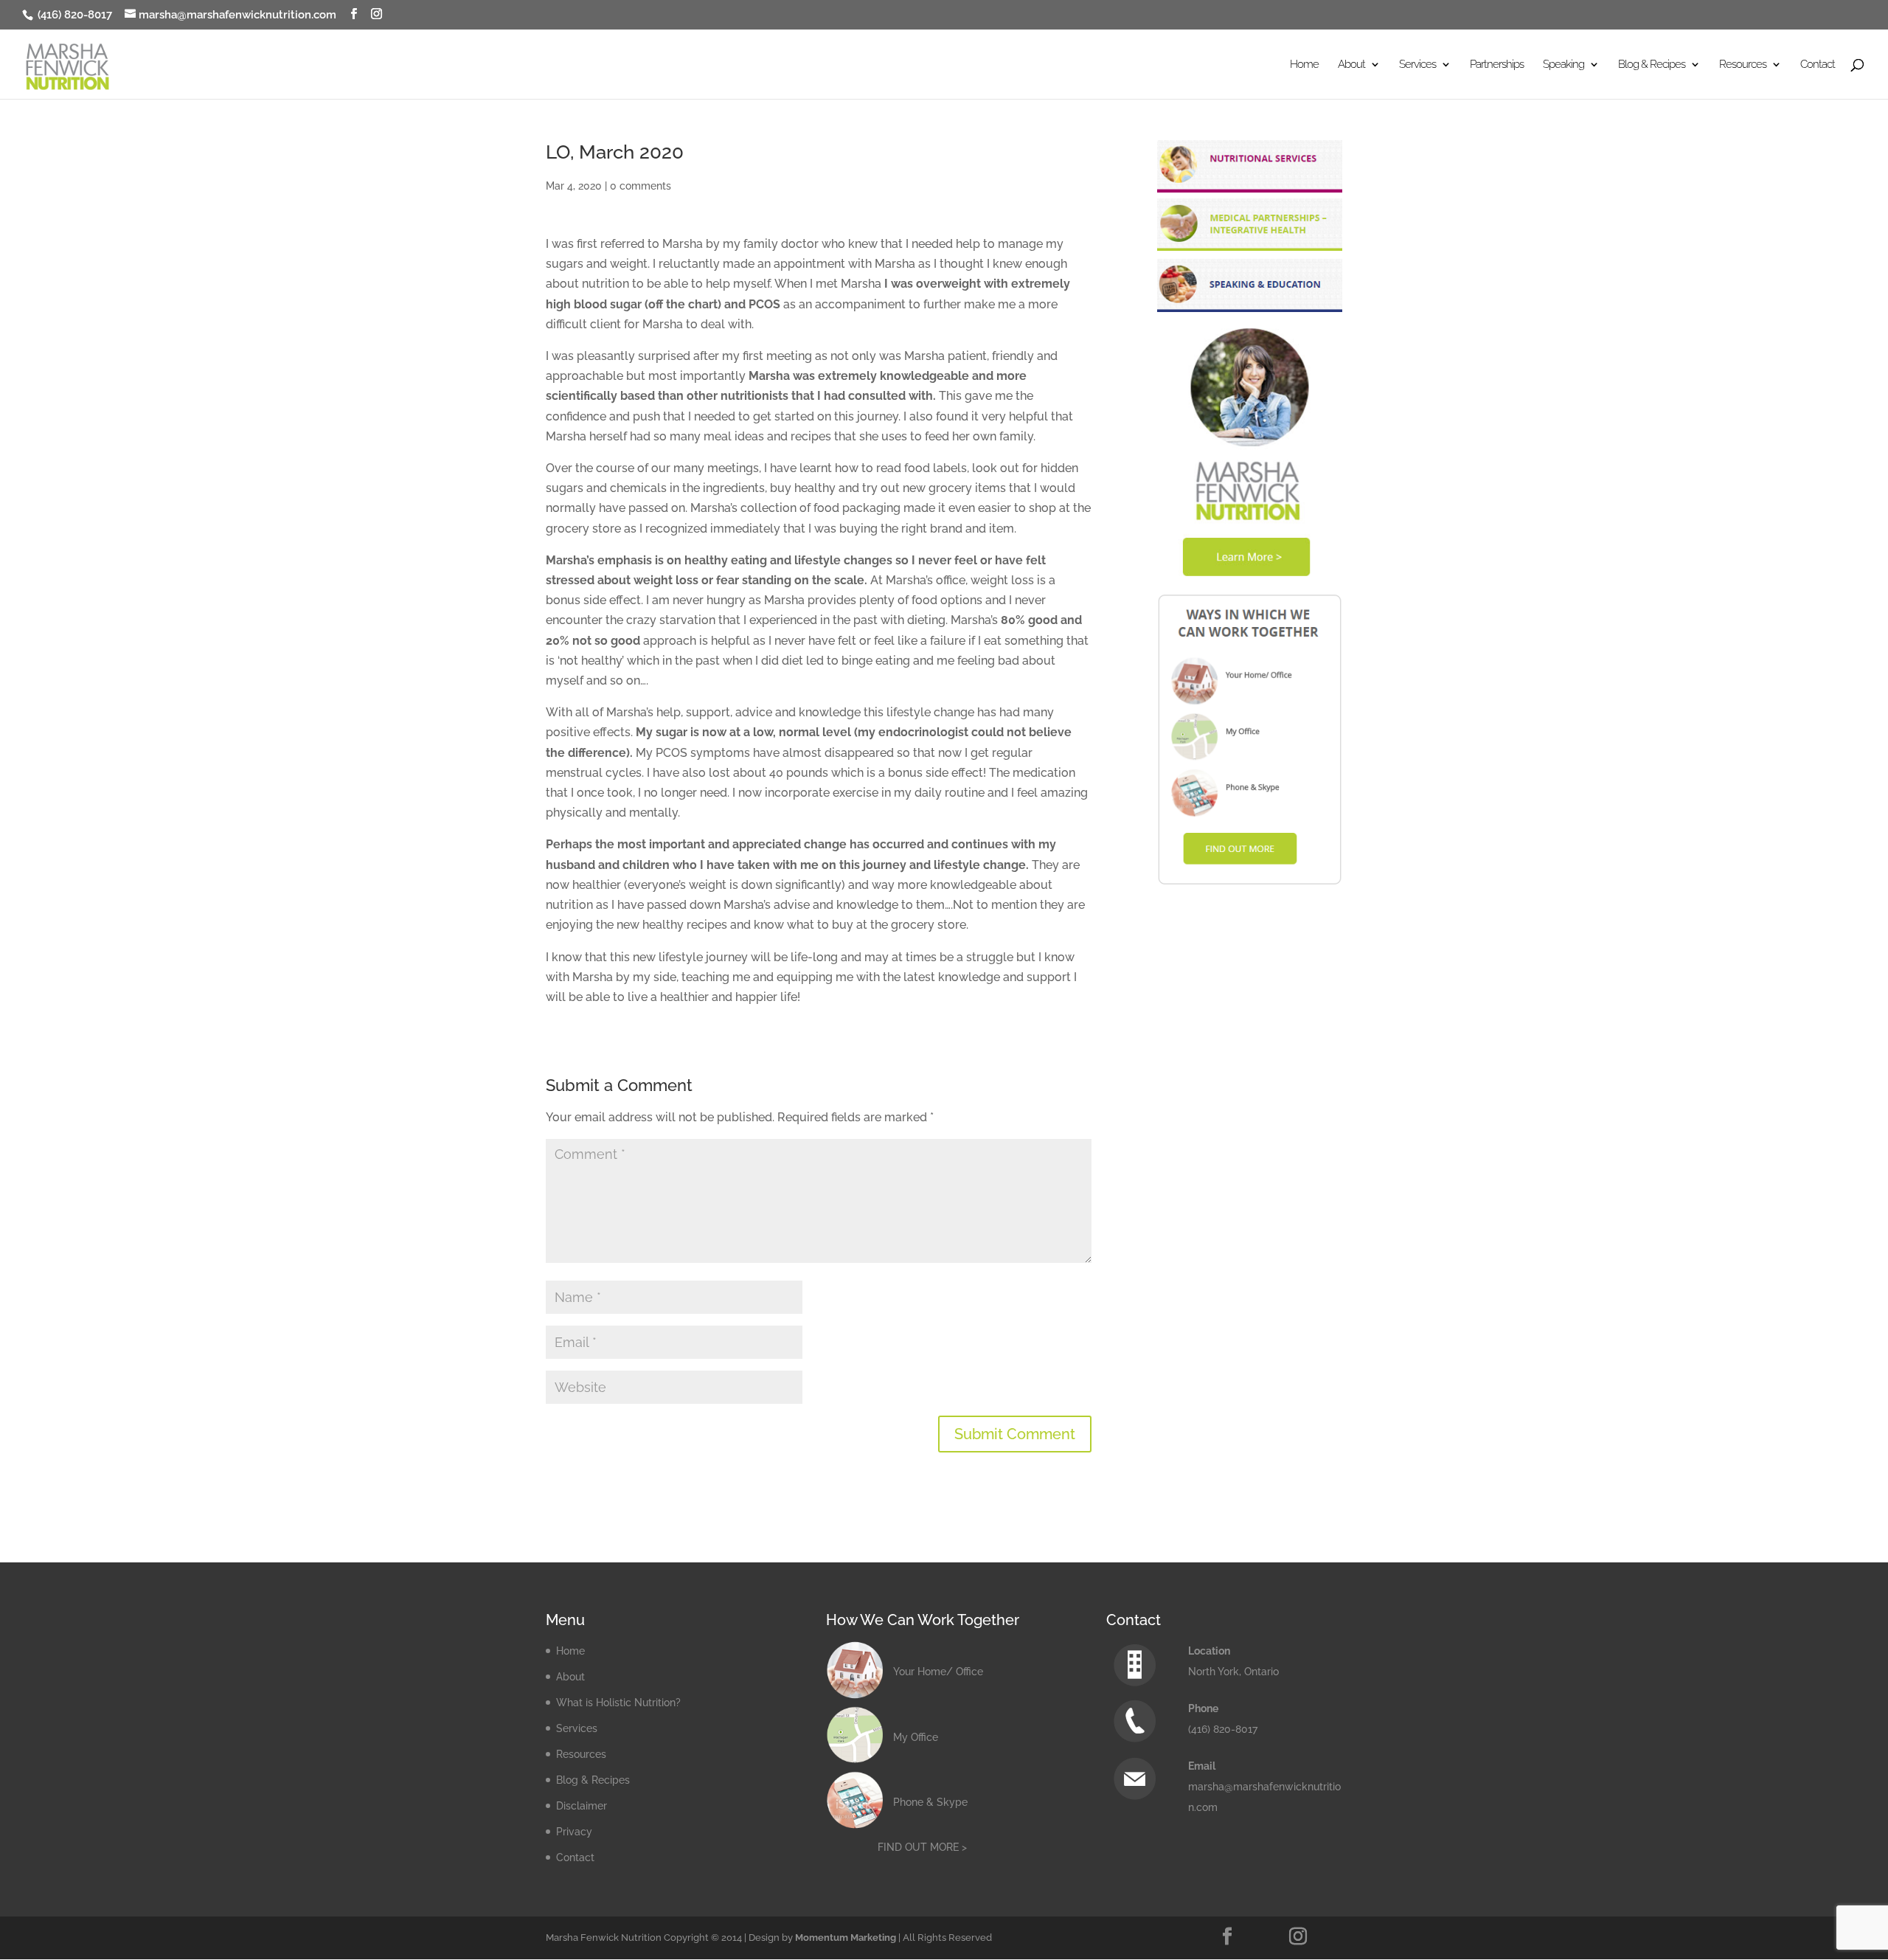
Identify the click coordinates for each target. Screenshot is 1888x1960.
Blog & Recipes (593, 1780)
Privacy (574, 1832)
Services (577, 1728)
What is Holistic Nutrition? (618, 1703)
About (570, 1677)
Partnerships (1497, 65)
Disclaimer (582, 1806)
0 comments (641, 186)
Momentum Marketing (846, 1938)
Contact (1818, 65)
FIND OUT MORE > (922, 1847)
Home (1304, 65)
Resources (581, 1754)
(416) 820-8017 (73, 15)
